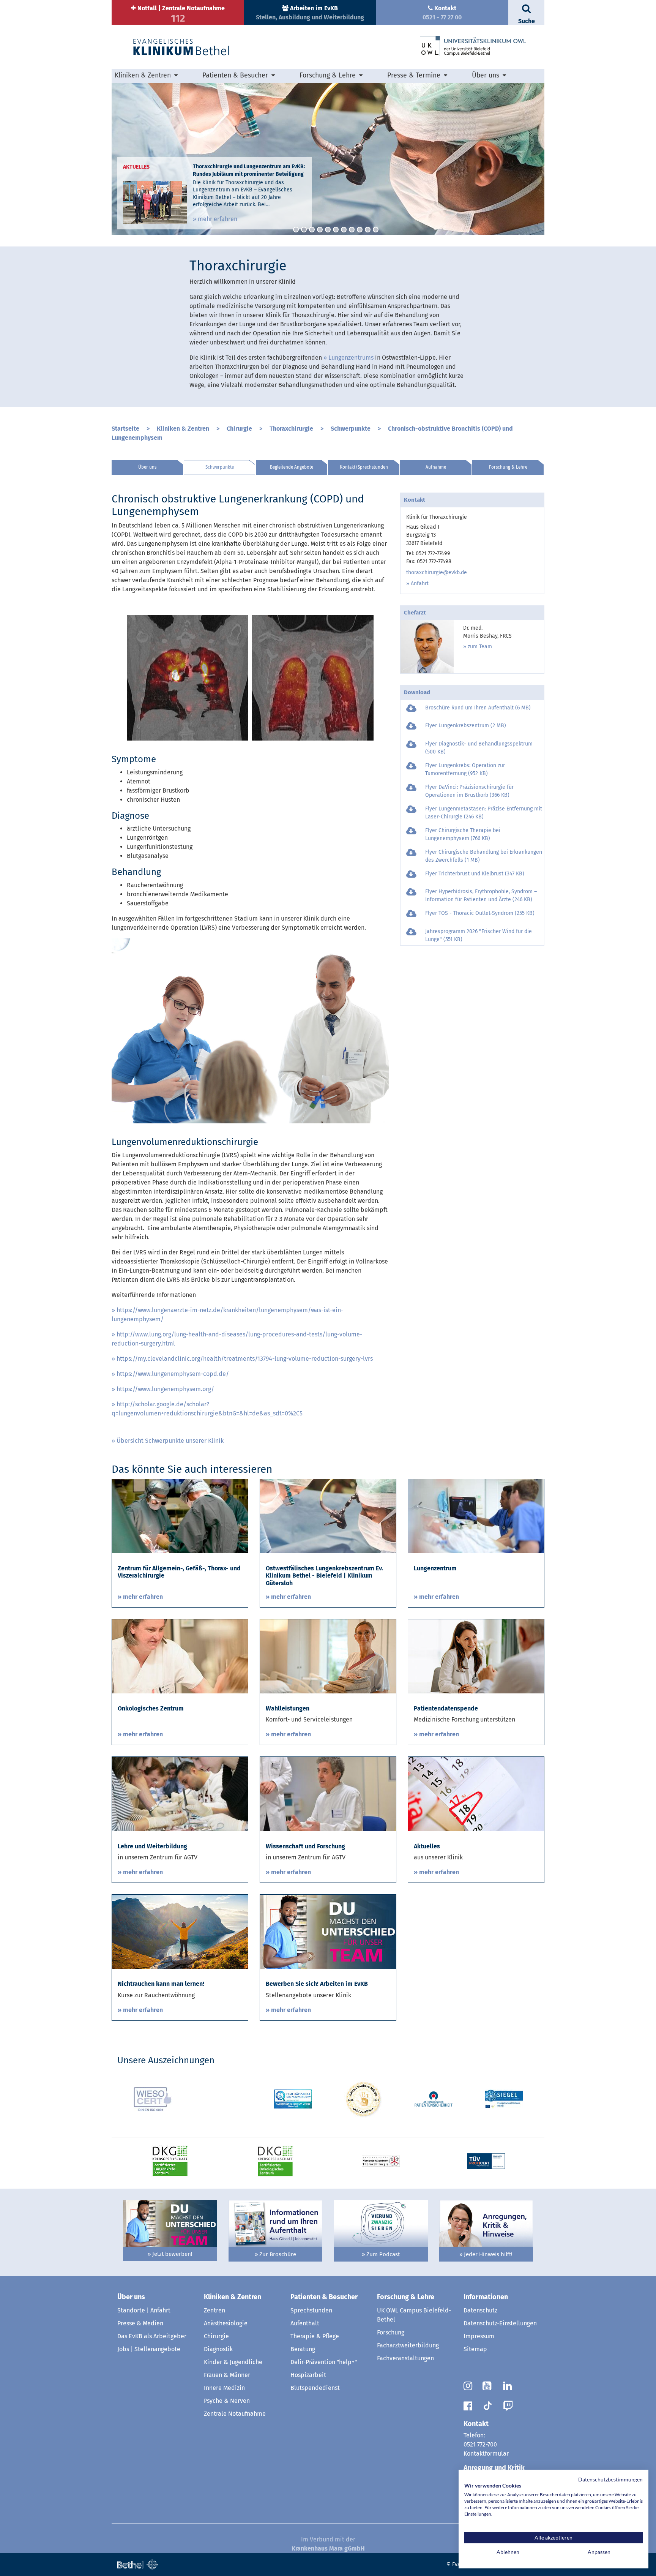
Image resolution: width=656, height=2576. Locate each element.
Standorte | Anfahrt (144, 2310)
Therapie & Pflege (315, 2336)
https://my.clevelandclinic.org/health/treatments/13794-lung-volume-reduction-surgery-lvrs (245, 1359)
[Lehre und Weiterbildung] (180, 1793)
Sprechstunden (311, 2310)
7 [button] (344, 230)
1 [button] (296, 230)
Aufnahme (436, 467)
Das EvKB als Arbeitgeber (152, 2336)
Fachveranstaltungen (405, 2358)
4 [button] (320, 230)
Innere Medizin (224, 2388)
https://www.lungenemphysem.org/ (165, 1389)
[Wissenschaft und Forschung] (328, 1793)
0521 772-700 (480, 2444)
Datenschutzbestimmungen (610, 2479)
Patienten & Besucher (324, 2297)
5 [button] (328, 230)
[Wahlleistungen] (328, 1656)
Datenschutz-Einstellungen (500, 2323)
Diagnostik (218, 2349)
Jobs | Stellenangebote (149, 2349)
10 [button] (368, 230)
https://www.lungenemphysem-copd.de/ (173, 1374)
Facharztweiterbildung (408, 2345)
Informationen (486, 2297)
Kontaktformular (486, 2454)
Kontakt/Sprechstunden (364, 467)
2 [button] (304, 230)
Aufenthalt (305, 2323)
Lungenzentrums (351, 358)
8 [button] (352, 230)
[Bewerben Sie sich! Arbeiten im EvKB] (328, 1931)
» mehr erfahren (215, 219)
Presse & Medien (140, 2323)
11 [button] (376, 230)
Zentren (214, 2310)
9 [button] (360, 230)
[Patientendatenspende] (476, 1656)
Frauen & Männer (227, 2375)
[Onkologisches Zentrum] (180, 1656)
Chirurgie (239, 429)
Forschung (391, 2332)
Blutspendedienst (315, 2388)
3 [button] (312, 230)
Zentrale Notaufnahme (235, 2414)
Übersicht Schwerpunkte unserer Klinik (170, 1441)
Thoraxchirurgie (291, 429)
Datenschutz (480, 2310)
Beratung (303, 2349)
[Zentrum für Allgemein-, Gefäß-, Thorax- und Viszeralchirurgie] (180, 1516)
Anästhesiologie (226, 2323)
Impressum (479, 2336)
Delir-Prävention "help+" (324, 2362)
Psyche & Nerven (227, 2401)
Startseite (125, 429)
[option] (328, 159)
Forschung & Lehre (508, 467)
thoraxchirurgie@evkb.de (437, 573)
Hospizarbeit (308, 2375)
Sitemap (475, 2349)
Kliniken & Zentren (183, 429)
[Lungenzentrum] (476, 1516)
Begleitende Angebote (292, 467)
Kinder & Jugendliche (233, 2362)
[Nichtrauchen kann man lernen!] (180, 1931)
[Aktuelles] (476, 1793)
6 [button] (336, 230)
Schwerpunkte (351, 429)
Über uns (147, 467)
